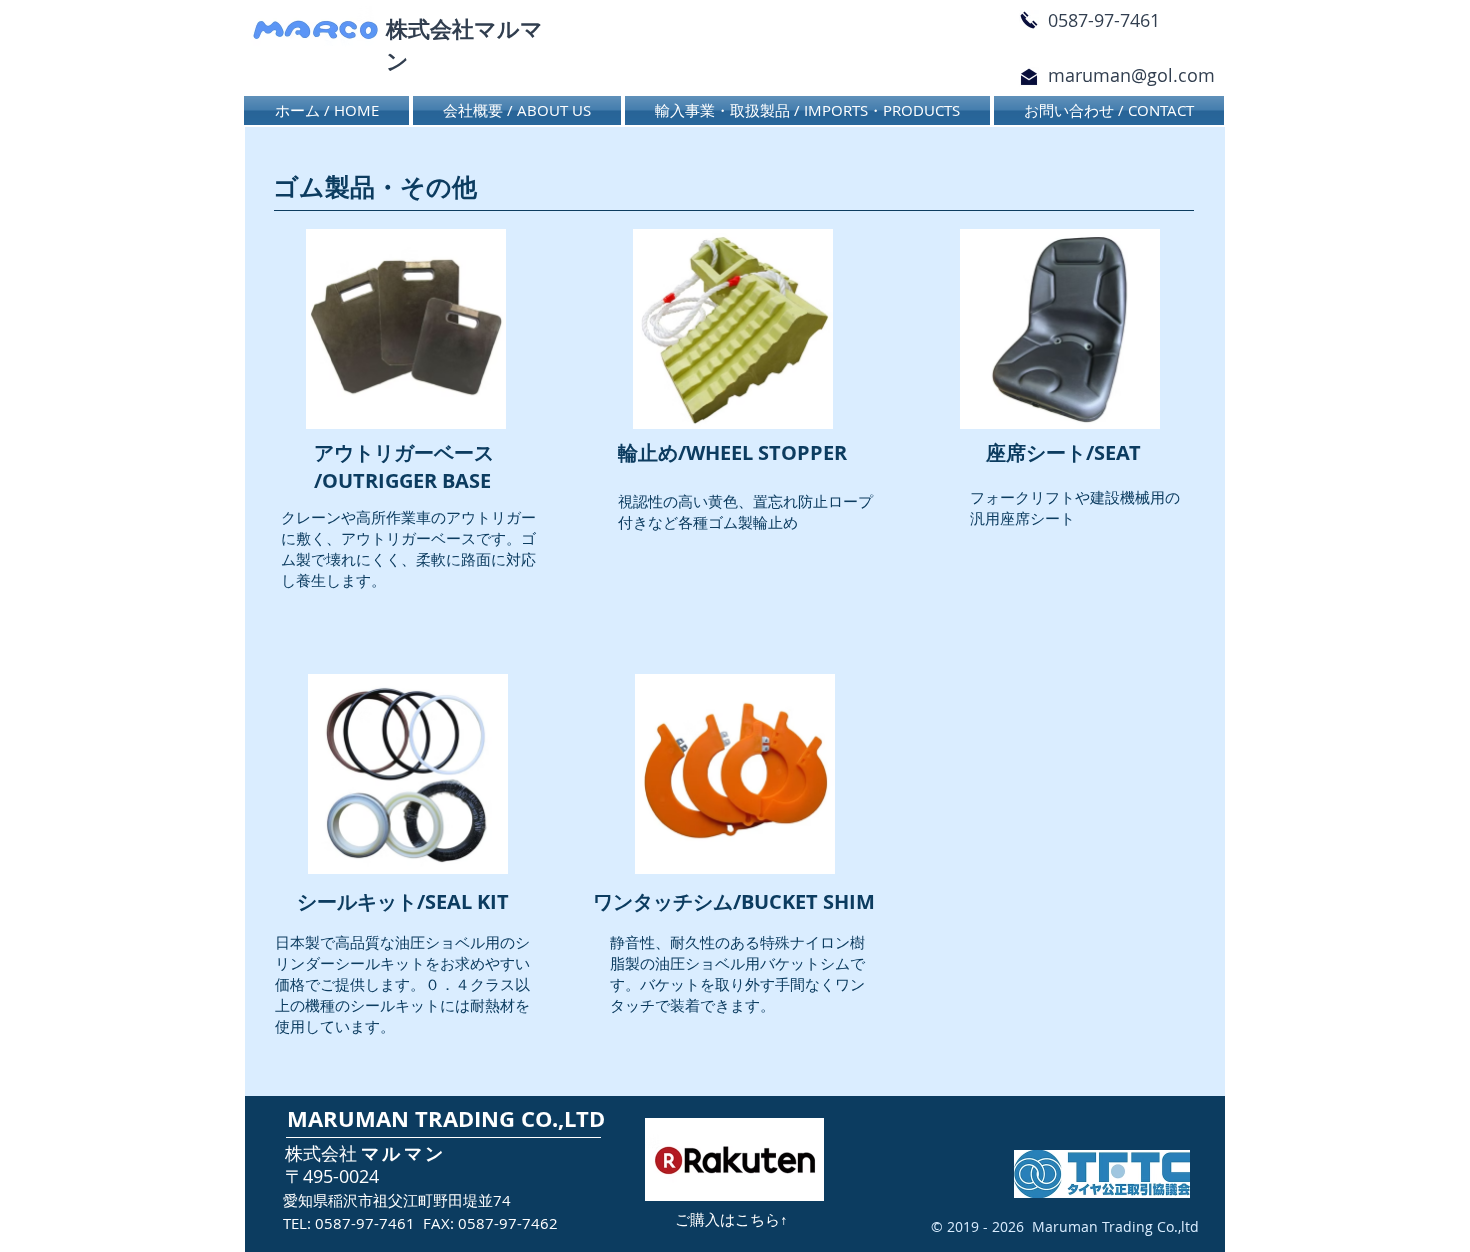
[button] (807, 110)
